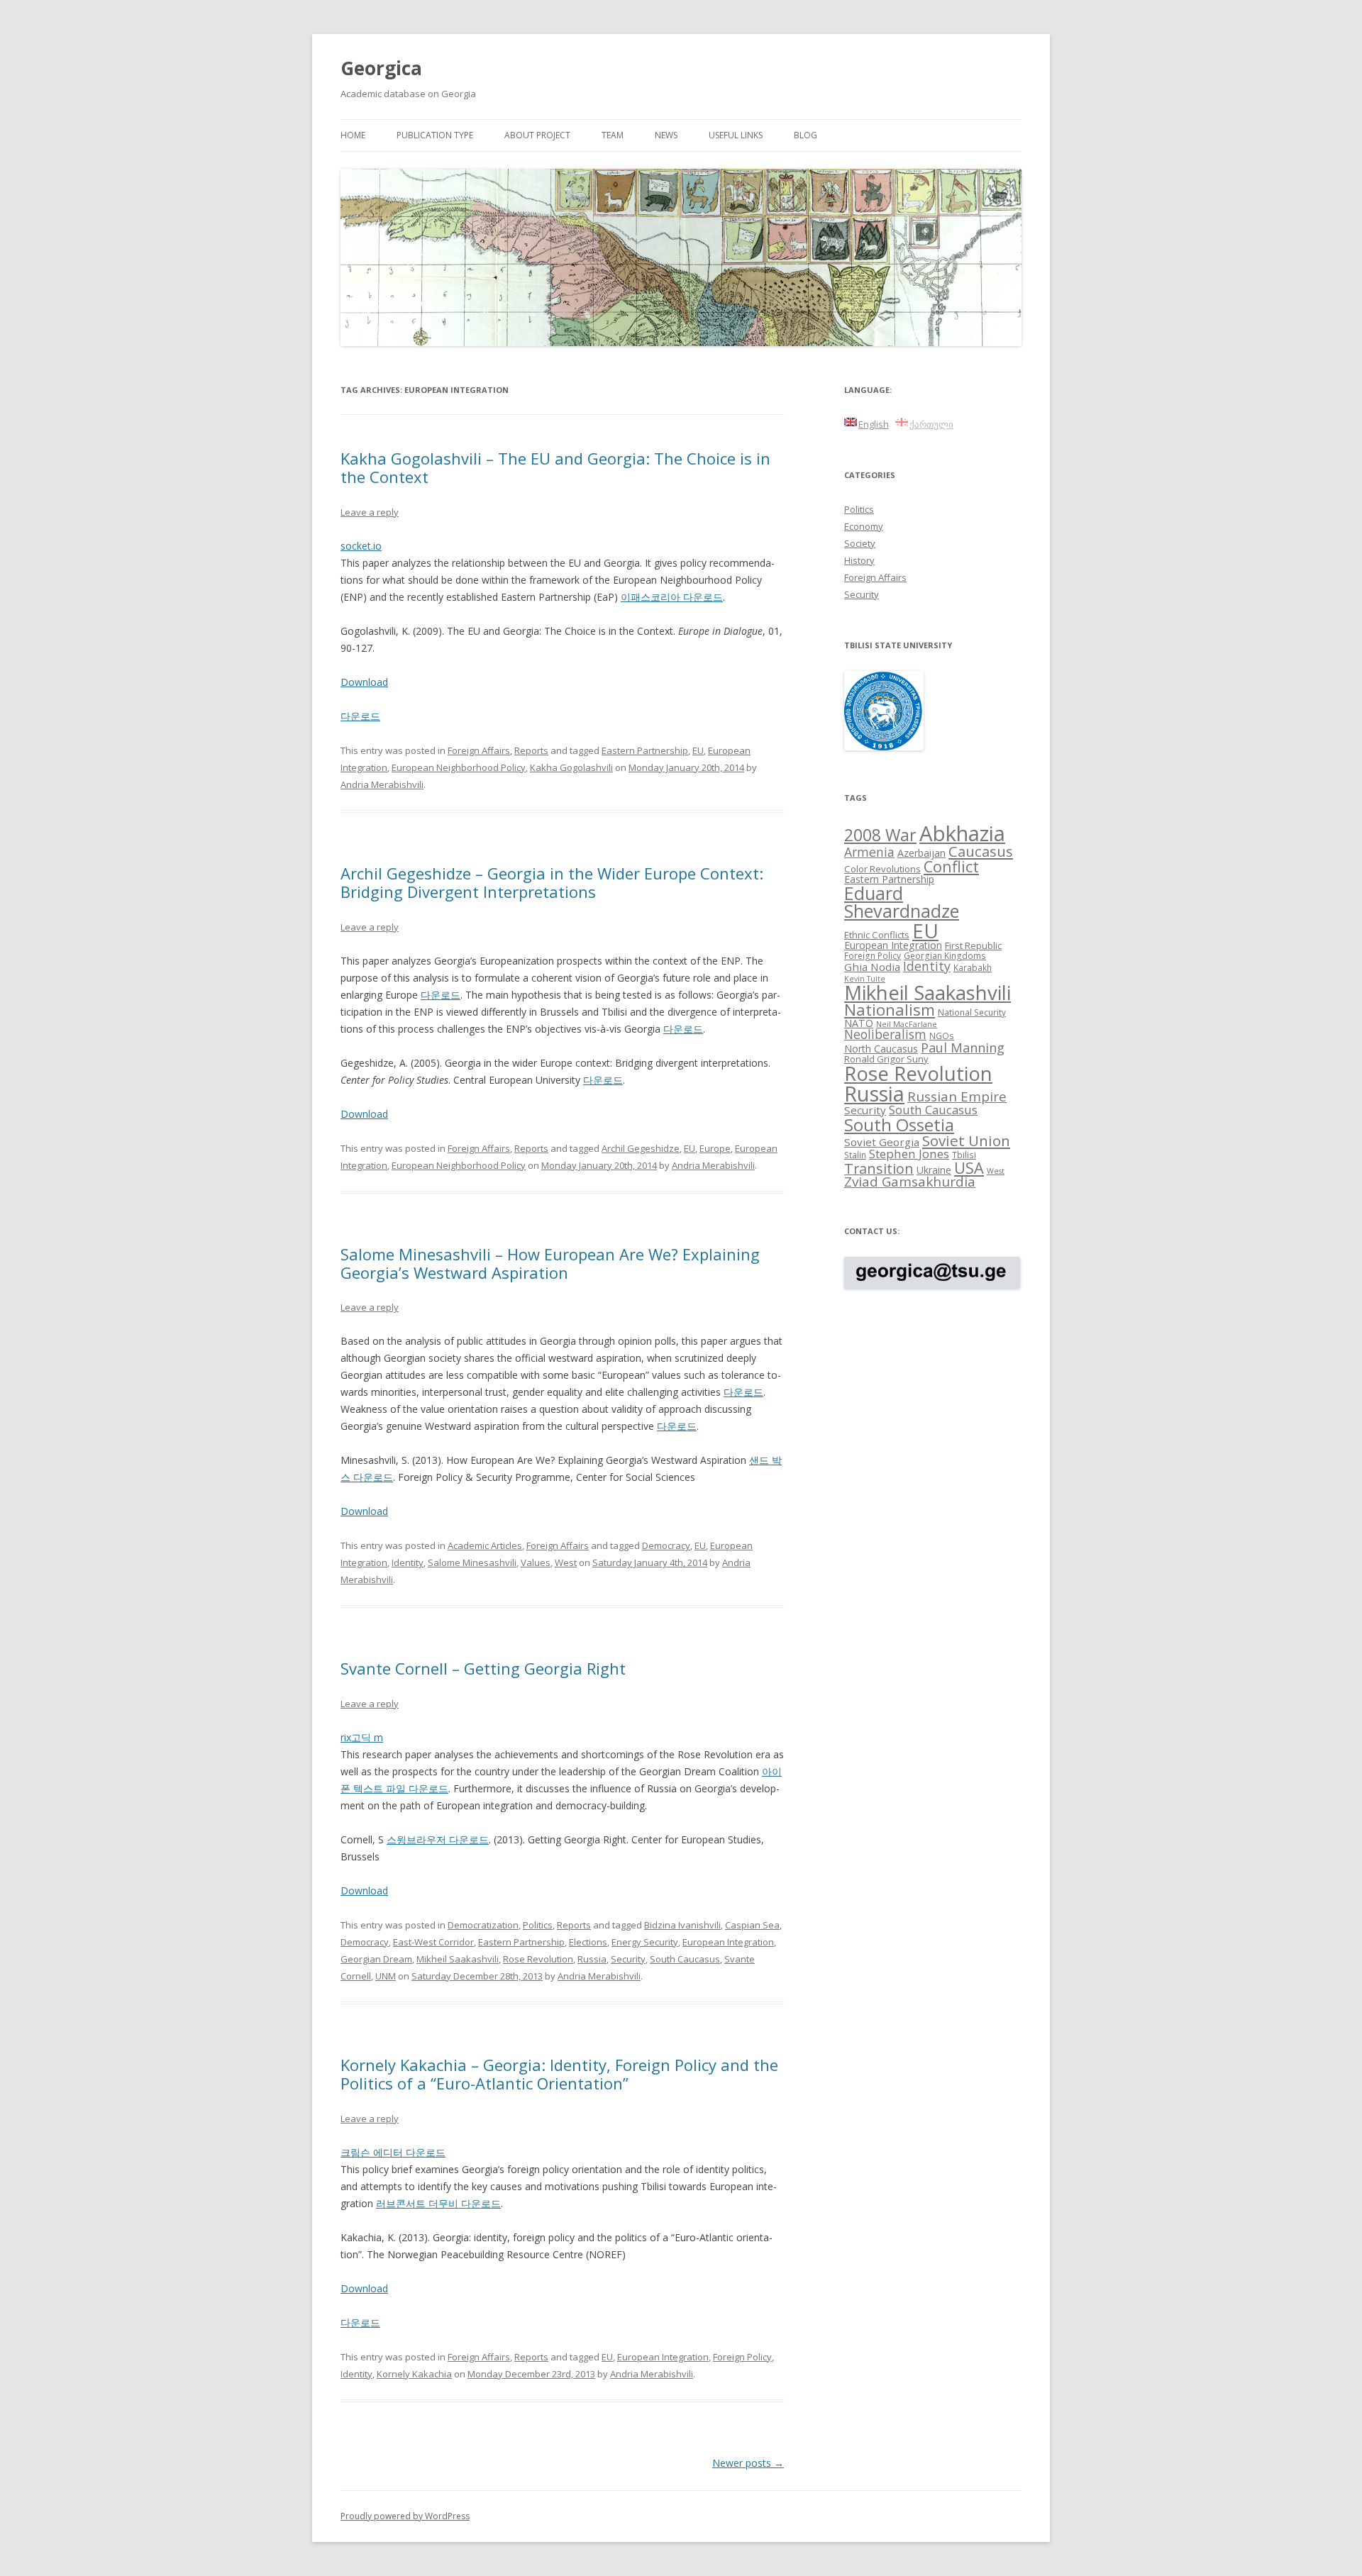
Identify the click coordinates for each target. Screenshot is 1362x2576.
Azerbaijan (921, 853)
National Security (972, 1012)
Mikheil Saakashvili (458, 1959)
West (566, 1562)
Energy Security (645, 1942)
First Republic (973, 945)
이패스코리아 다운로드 (672, 597)
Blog (805, 135)
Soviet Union (966, 1140)
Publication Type (435, 135)
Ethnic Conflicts (877, 935)
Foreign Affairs (479, 750)
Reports (531, 750)
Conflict (951, 866)
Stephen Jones (909, 1154)
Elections (588, 1942)
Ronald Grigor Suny (886, 1059)
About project (537, 135)
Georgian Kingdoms (945, 955)
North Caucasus (881, 1049)
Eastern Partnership (645, 750)
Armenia (869, 852)
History (859, 560)
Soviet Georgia (882, 1142)
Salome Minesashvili (472, 1562)
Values (536, 1562)
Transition (879, 1168)
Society (860, 543)
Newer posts (748, 2463)
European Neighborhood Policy (459, 767)
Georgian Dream (376, 1959)
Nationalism (890, 1010)
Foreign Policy (742, 2357)
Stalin (855, 1155)
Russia (592, 1959)
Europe (715, 1148)
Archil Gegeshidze (641, 1148)
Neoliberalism (885, 1034)
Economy (864, 526)
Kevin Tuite (865, 979)
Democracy (666, 1545)
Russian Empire (957, 1097)
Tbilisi (964, 1155)
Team (613, 135)
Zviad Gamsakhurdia (910, 1182)
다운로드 (360, 716)
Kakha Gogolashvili (571, 767)
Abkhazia (962, 833)
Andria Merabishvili (382, 784)
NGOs (942, 1036)
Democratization (483, 1925)
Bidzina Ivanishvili (682, 1925)
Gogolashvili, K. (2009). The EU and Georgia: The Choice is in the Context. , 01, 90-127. (561, 639)
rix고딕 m (362, 1737)
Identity (408, 1562)
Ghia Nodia (872, 967)
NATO (859, 1023)
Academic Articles (485, 1545)
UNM (386, 1976)
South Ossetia (899, 1125)
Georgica (381, 68)
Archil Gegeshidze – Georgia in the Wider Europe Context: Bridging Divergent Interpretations (552, 882)
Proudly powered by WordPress (405, 2516)
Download (364, 682)
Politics (538, 1925)
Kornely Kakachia (414, 2374)
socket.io (361, 546)
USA (969, 1168)
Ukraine (934, 1170)
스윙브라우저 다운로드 (438, 1839)
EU (698, 750)
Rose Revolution (538, 1959)
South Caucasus (685, 1959)
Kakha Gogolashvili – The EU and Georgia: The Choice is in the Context (555, 467)
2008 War (880, 835)
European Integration (728, 1942)
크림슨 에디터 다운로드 (393, 2152)
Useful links (736, 135)
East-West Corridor (433, 1942)
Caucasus (981, 851)
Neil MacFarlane (907, 1024)
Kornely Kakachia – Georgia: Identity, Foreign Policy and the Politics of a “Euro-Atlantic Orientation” (559, 2074)
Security (628, 1959)
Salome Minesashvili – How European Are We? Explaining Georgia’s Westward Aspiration (550, 1263)
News (666, 135)
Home (353, 135)
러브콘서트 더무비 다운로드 (438, 2203)
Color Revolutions (882, 869)
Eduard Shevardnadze (902, 902)
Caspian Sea (752, 1925)
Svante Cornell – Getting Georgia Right (483, 1668)
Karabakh (973, 967)
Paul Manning (963, 1048)
